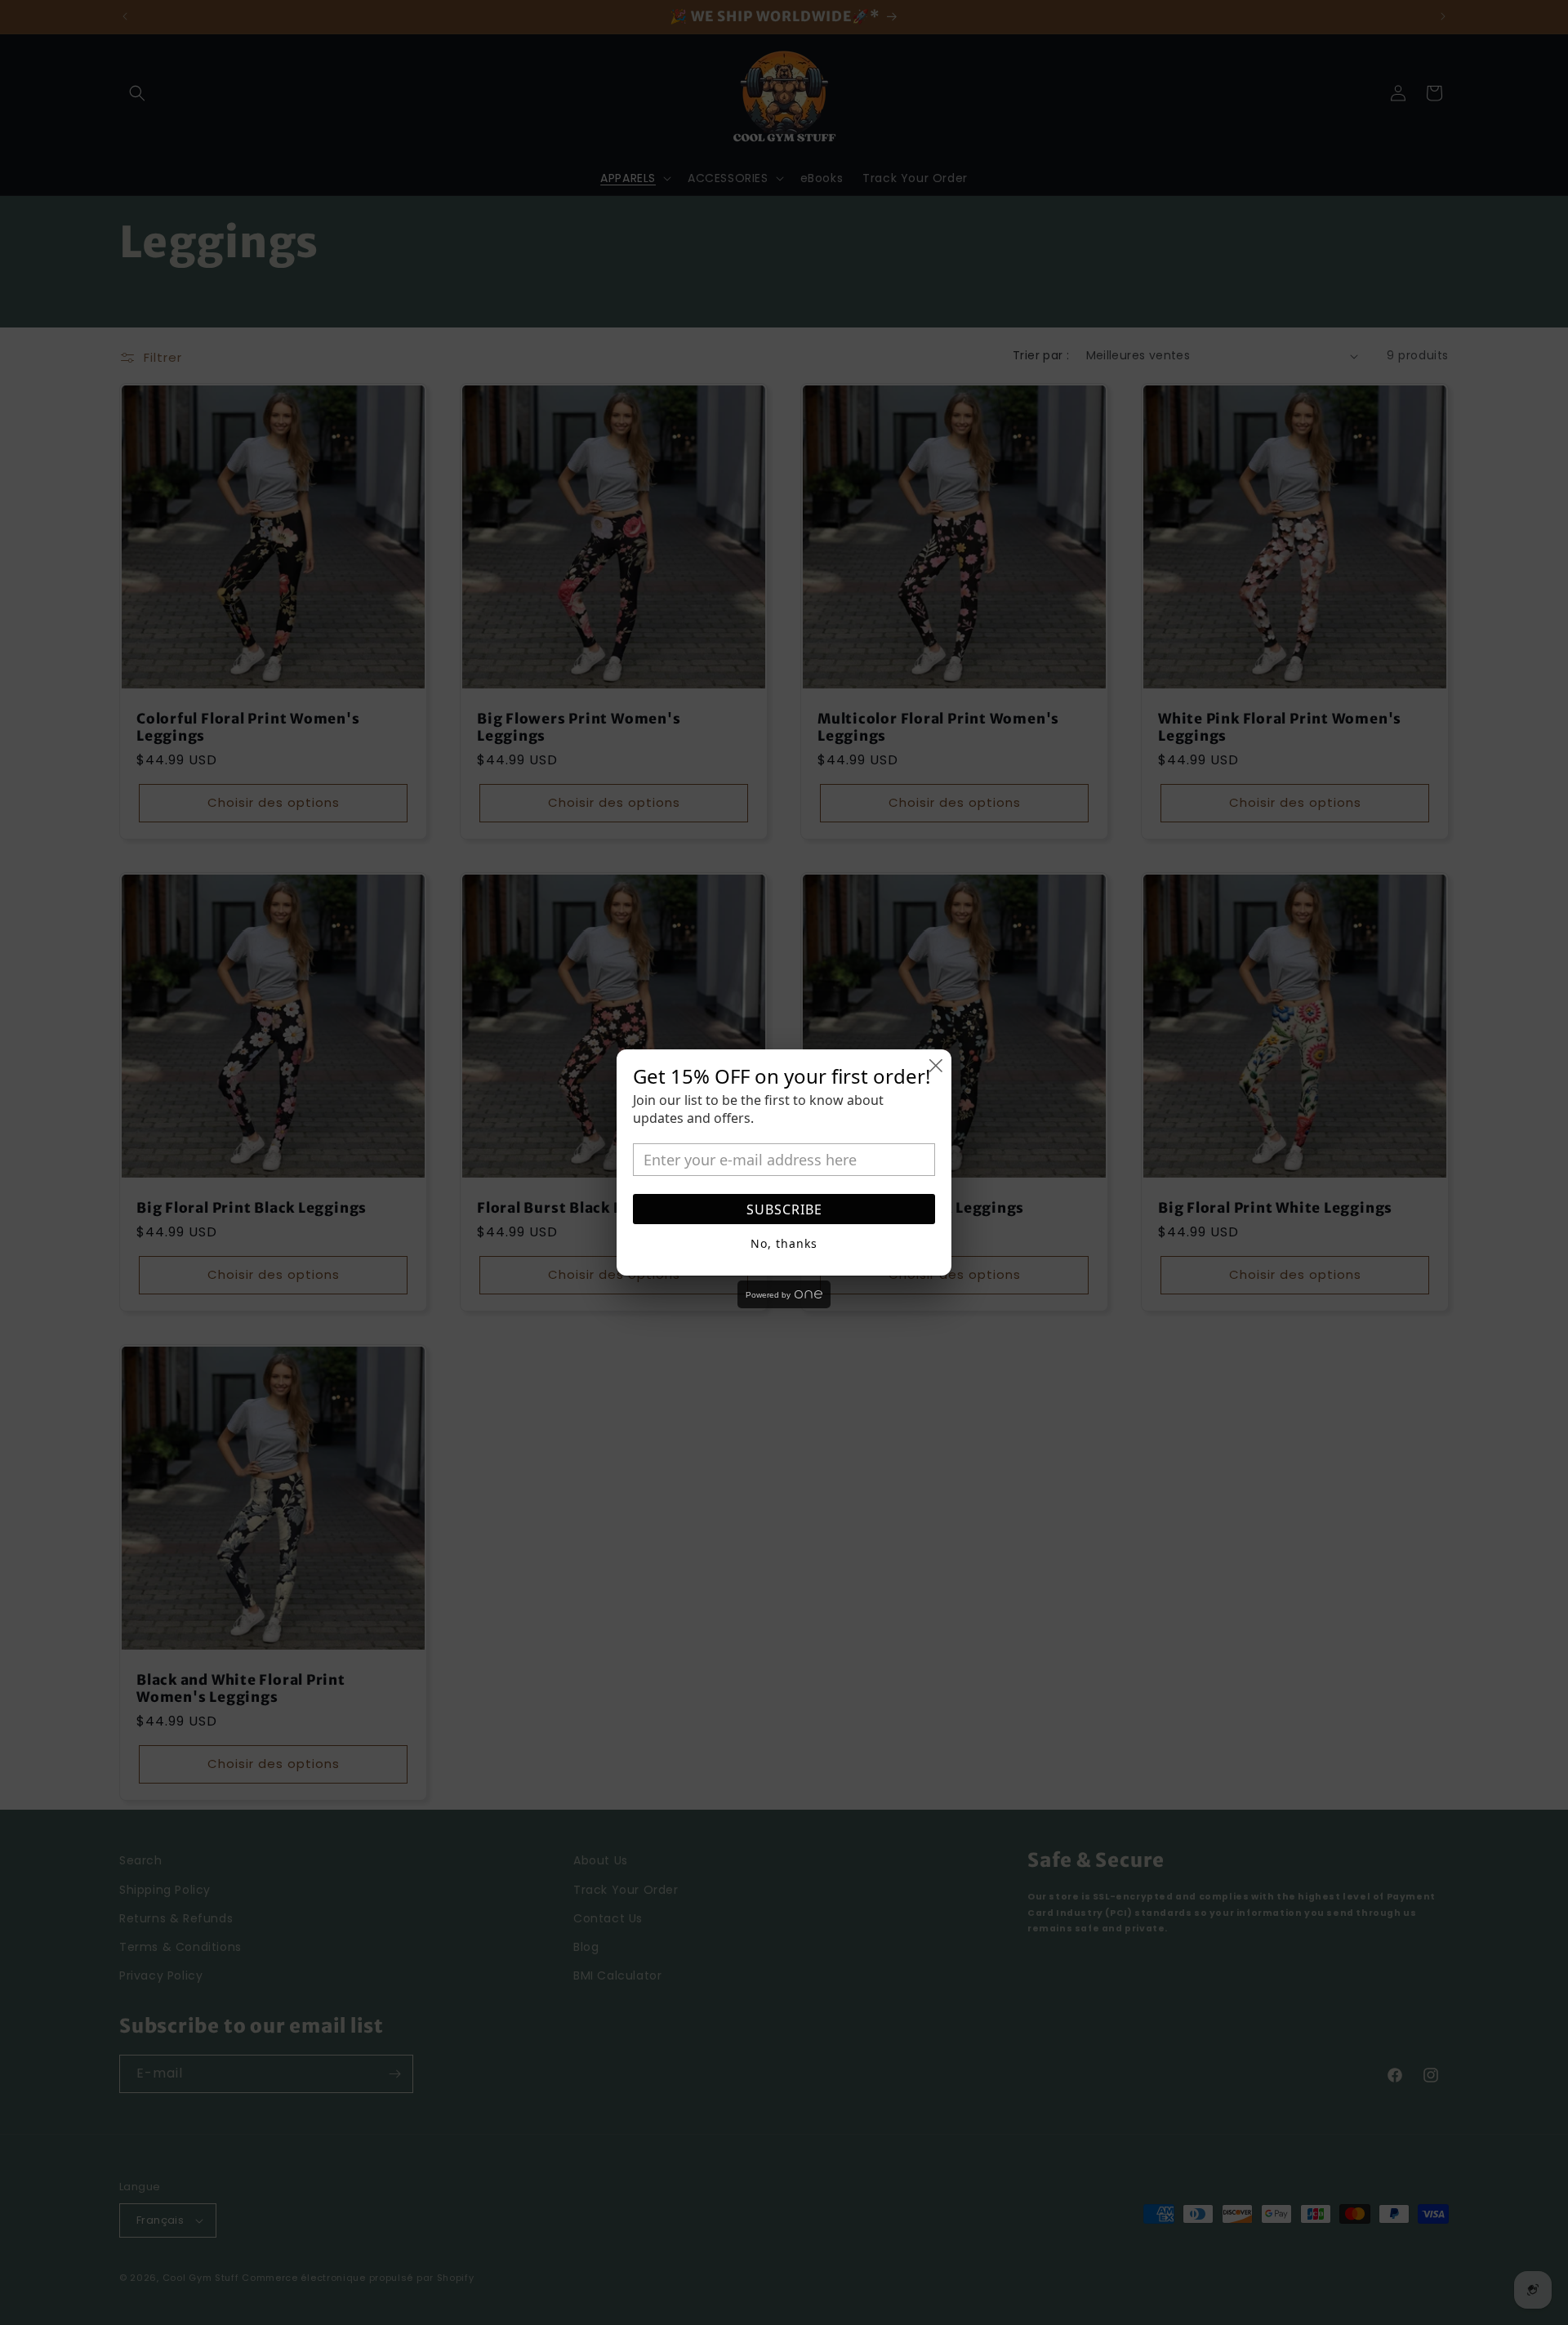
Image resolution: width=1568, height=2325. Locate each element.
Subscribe (784, 1209)
